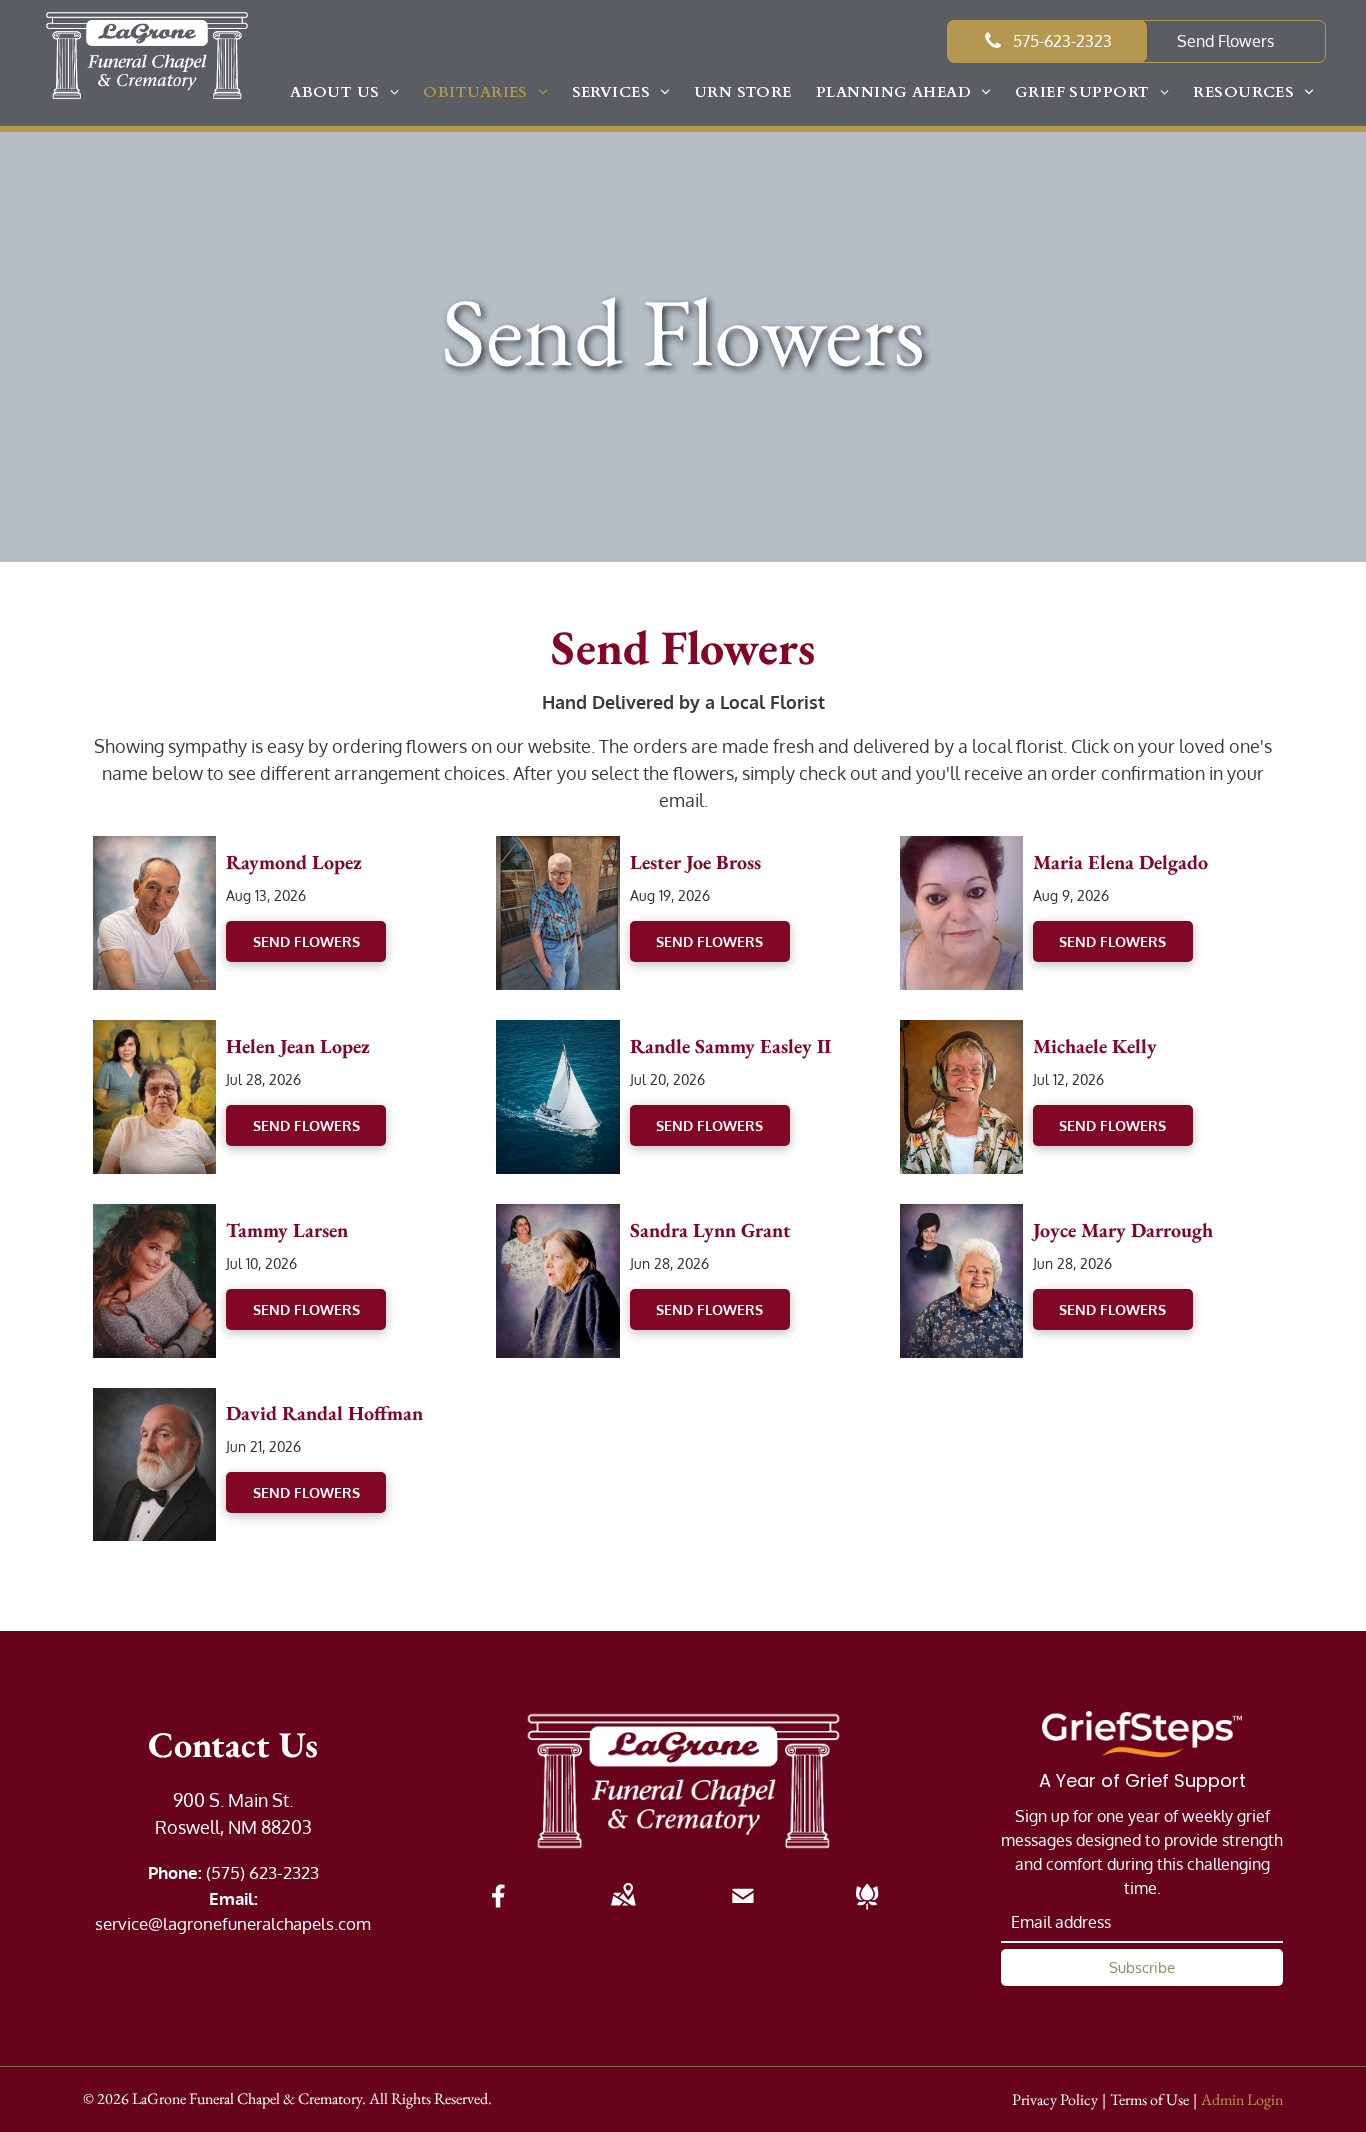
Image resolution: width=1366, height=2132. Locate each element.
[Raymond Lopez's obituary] (154, 849)
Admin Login (1242, 2099)
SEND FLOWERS (306, 941)
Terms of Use (1149, 2099)
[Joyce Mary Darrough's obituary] (961, 1217)
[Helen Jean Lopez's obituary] (154, 1033)
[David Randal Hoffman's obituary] (154, 1401)
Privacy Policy (1055, 2099)
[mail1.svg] (743, 1909)
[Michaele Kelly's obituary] (961, 1033)
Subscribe (1142, 1967)
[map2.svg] (623, 1909)
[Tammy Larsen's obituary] (154, 1217)
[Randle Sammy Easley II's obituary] (557, 1033)
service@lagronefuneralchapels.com (233, 1923)
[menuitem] (344, 92)
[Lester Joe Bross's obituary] (557, 849)
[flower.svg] (867, 1909)
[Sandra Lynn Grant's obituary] (557, 1217)
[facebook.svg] (499, 1909)
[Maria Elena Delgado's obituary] (961, 849)
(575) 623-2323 (262, 1872)
